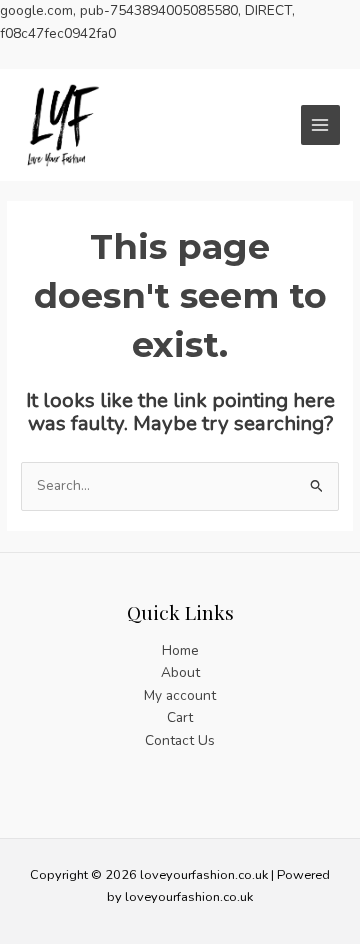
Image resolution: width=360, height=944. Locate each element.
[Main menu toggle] (320, 124)
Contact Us (180, 740)
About (180, 672)
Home (180, 650)
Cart (180, 717)
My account (180, 695)
